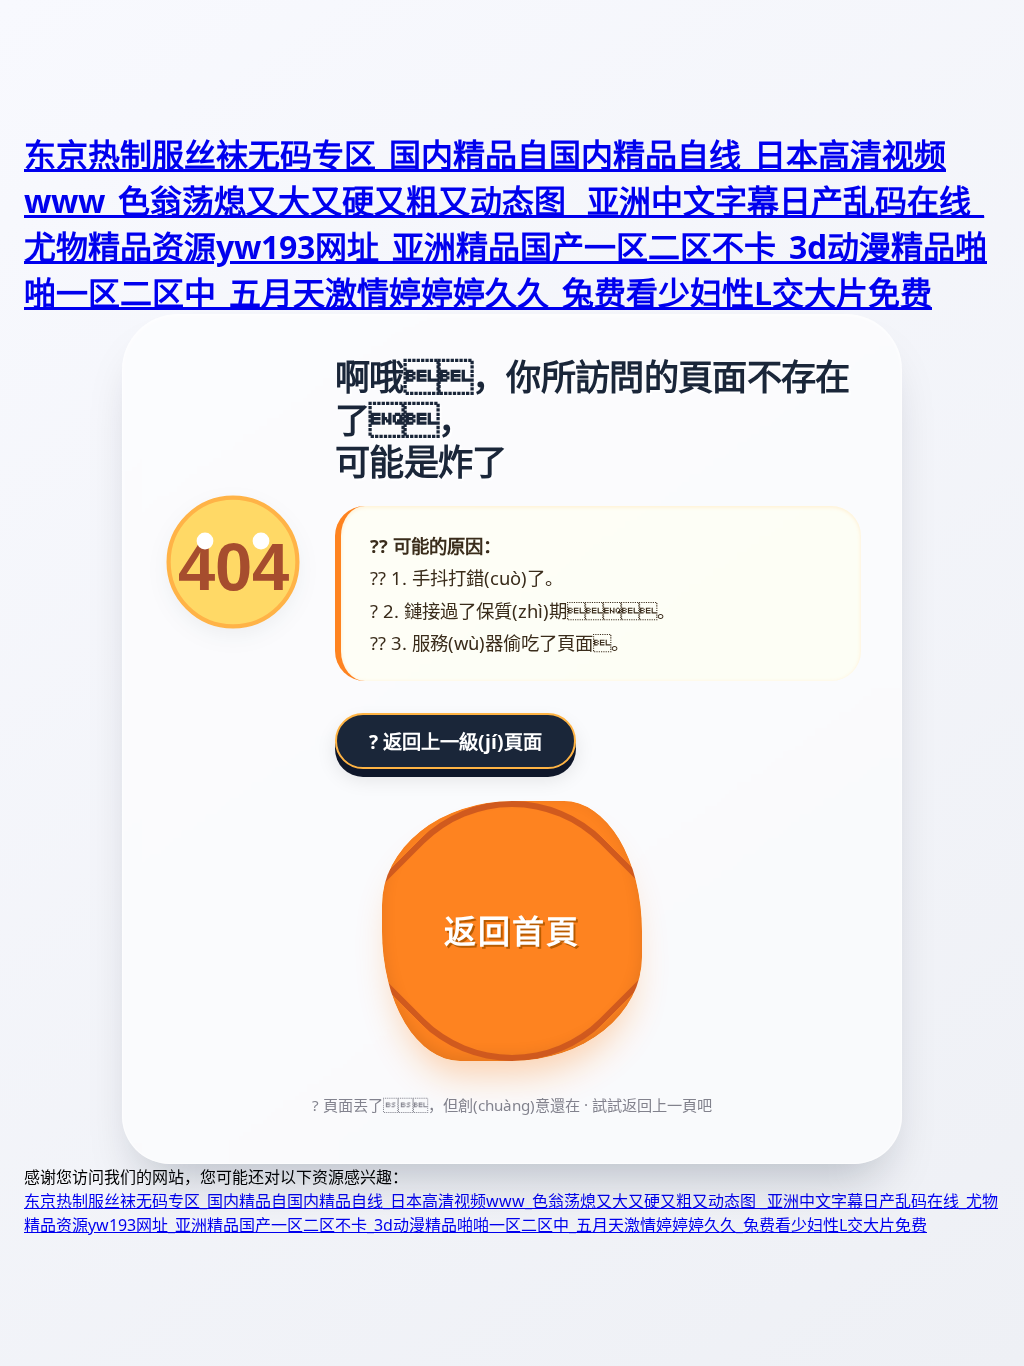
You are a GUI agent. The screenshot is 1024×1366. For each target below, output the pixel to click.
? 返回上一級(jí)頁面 (455, 741)
